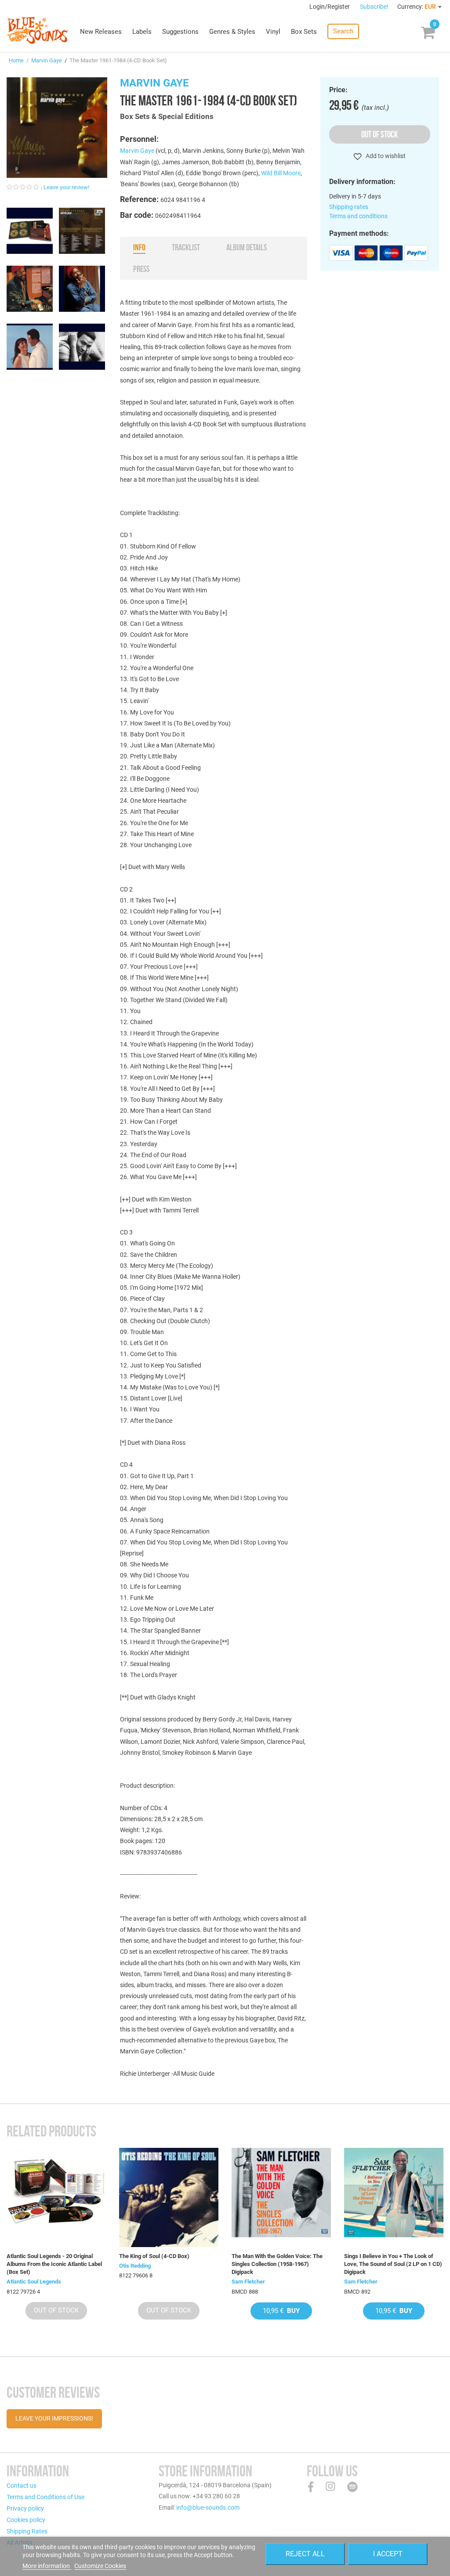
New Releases (101, 32)
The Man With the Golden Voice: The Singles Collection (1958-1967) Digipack (277, 2264)
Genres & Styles (232, 32)
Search (343, 31)
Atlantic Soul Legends (34, 2282)
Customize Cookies (100, 2566)
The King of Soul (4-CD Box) (154, 2256)
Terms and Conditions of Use (45, 2497)
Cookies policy (26, 2520)
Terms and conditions (358, 216)
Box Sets (304, 32)
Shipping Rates (27, 2531)
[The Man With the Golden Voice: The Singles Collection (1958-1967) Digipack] (281, 2197)
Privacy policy (25, 2508)
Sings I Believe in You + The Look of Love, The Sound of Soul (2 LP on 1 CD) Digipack (393, 2264)
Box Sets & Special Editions (167, 116)
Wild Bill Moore (281, 173)
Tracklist (186, 247)
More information (47, 2566)
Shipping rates (349, 207)
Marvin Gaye (47, 60)
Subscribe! (374, 7)
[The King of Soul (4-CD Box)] (169, 2197)
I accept (388, 2554)
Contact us (22, 2486)
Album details (247, 247)
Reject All (305, 2554)
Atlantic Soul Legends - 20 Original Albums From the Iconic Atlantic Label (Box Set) (54, 2264)
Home (16, 60)
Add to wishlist (385, 156)
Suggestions (180, 32)
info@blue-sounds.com (208, 2507)
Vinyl (273, 32)
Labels (142, 32)
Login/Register (330, 7)
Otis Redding (135, 2266)
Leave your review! (66, 187)
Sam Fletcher (248, 2282)
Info (139, 247)
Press (141, 269)
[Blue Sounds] (37, 30)
